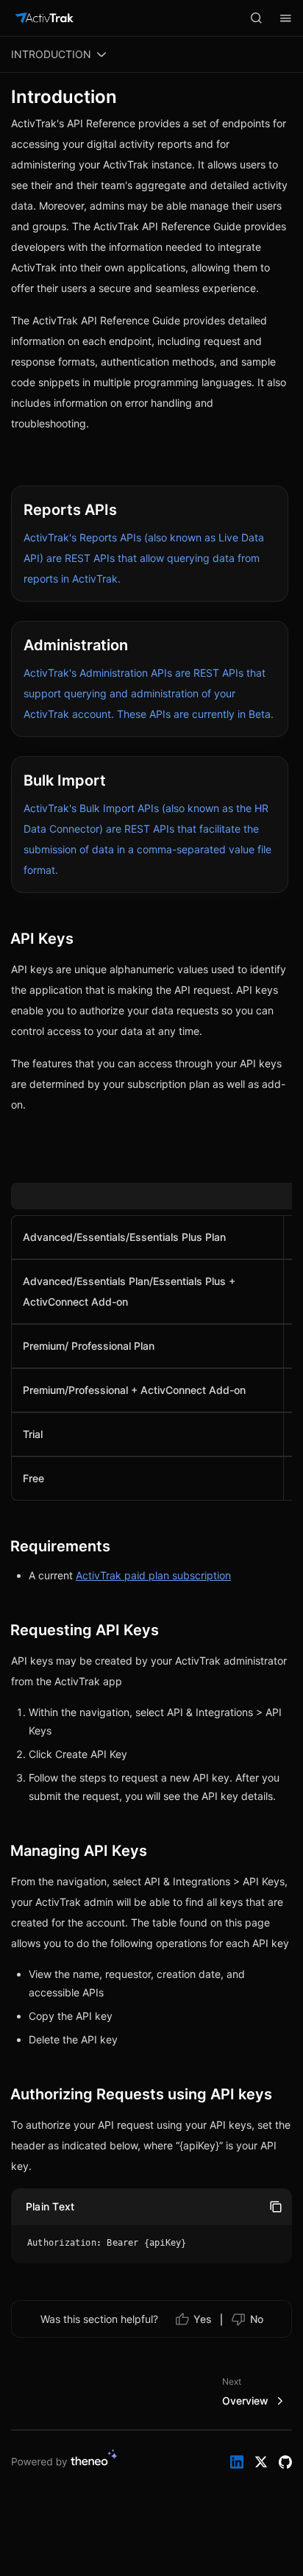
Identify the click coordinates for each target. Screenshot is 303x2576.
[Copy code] (275, 2206)
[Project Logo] (44, 18)
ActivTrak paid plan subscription (153, 1575)
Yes (203, 2319)
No (257, 2319)
